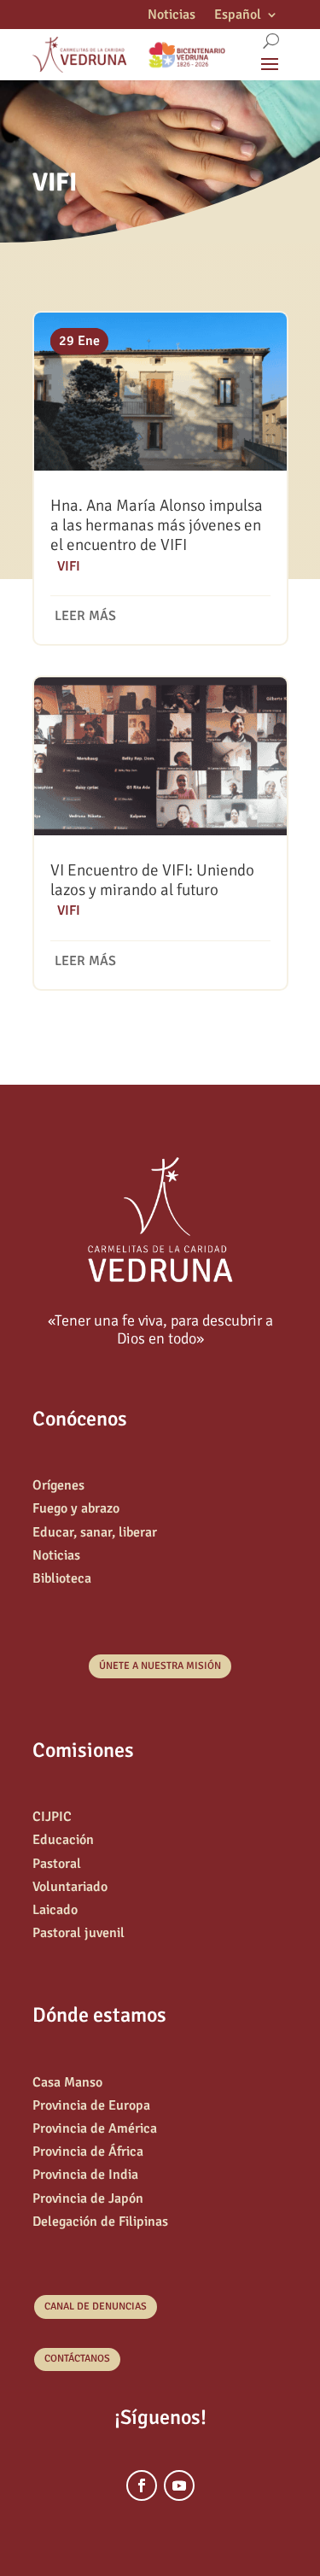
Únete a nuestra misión (160, 1666)
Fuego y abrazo (76, 1508)
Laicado (55, 1910)
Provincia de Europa (91, 2105)
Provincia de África (88, 2152)
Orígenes (58, 1485)
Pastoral (57, 1864)
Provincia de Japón (88, 2198)
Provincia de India (85, 2175)
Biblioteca (62, 1578)
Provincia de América (95, 2128)
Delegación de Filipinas (100, 2222)
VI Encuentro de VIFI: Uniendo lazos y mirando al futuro (152, 880)
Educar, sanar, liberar (95, 1532)
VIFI (69, 566)
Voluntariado (70, 1887)
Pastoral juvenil (79, 1933)
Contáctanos (77, 2359)
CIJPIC (52, 1817)
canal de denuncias (96, 2307)
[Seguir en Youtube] (179, 2485)
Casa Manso (67, 2082)
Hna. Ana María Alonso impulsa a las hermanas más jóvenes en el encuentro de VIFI (157, 525)
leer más (85, 616)
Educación (63, 1840)
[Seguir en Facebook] (142, 2485)
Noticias (172, 16)
